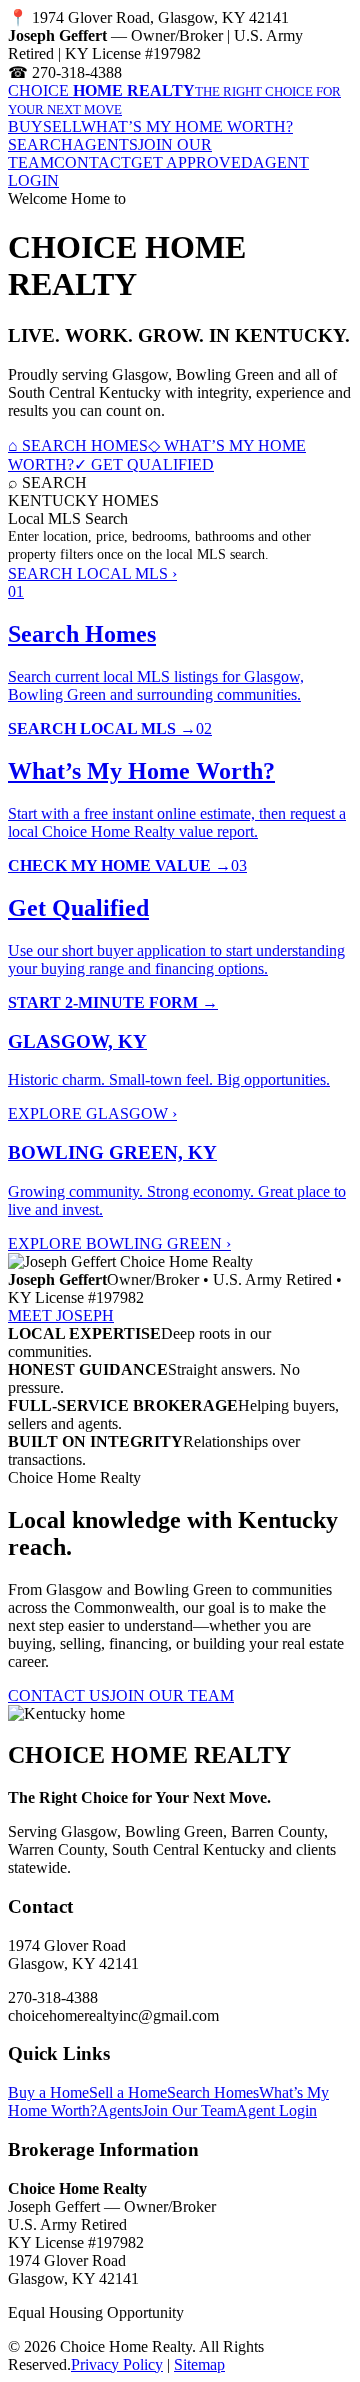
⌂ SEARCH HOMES (78, 445)
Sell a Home (128, 2092)
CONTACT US (59, 1695)
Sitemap (199, 2364)
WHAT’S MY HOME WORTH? (187, 126)
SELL (62, 126)
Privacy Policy (117, 2364)
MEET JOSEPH (61, 1315)
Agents (119, 2110)
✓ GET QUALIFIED (144, 464)
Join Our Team (189, 2110)
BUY (25, 126)
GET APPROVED (192, 162)
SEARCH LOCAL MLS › (92, 573)
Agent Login (276, 2110)
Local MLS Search (68, 518)
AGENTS (105, 144)
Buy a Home (48, 2092)
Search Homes (213, 2092)
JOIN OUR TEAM (172, 1695)
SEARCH (40, 144)
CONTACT (92, 162)
